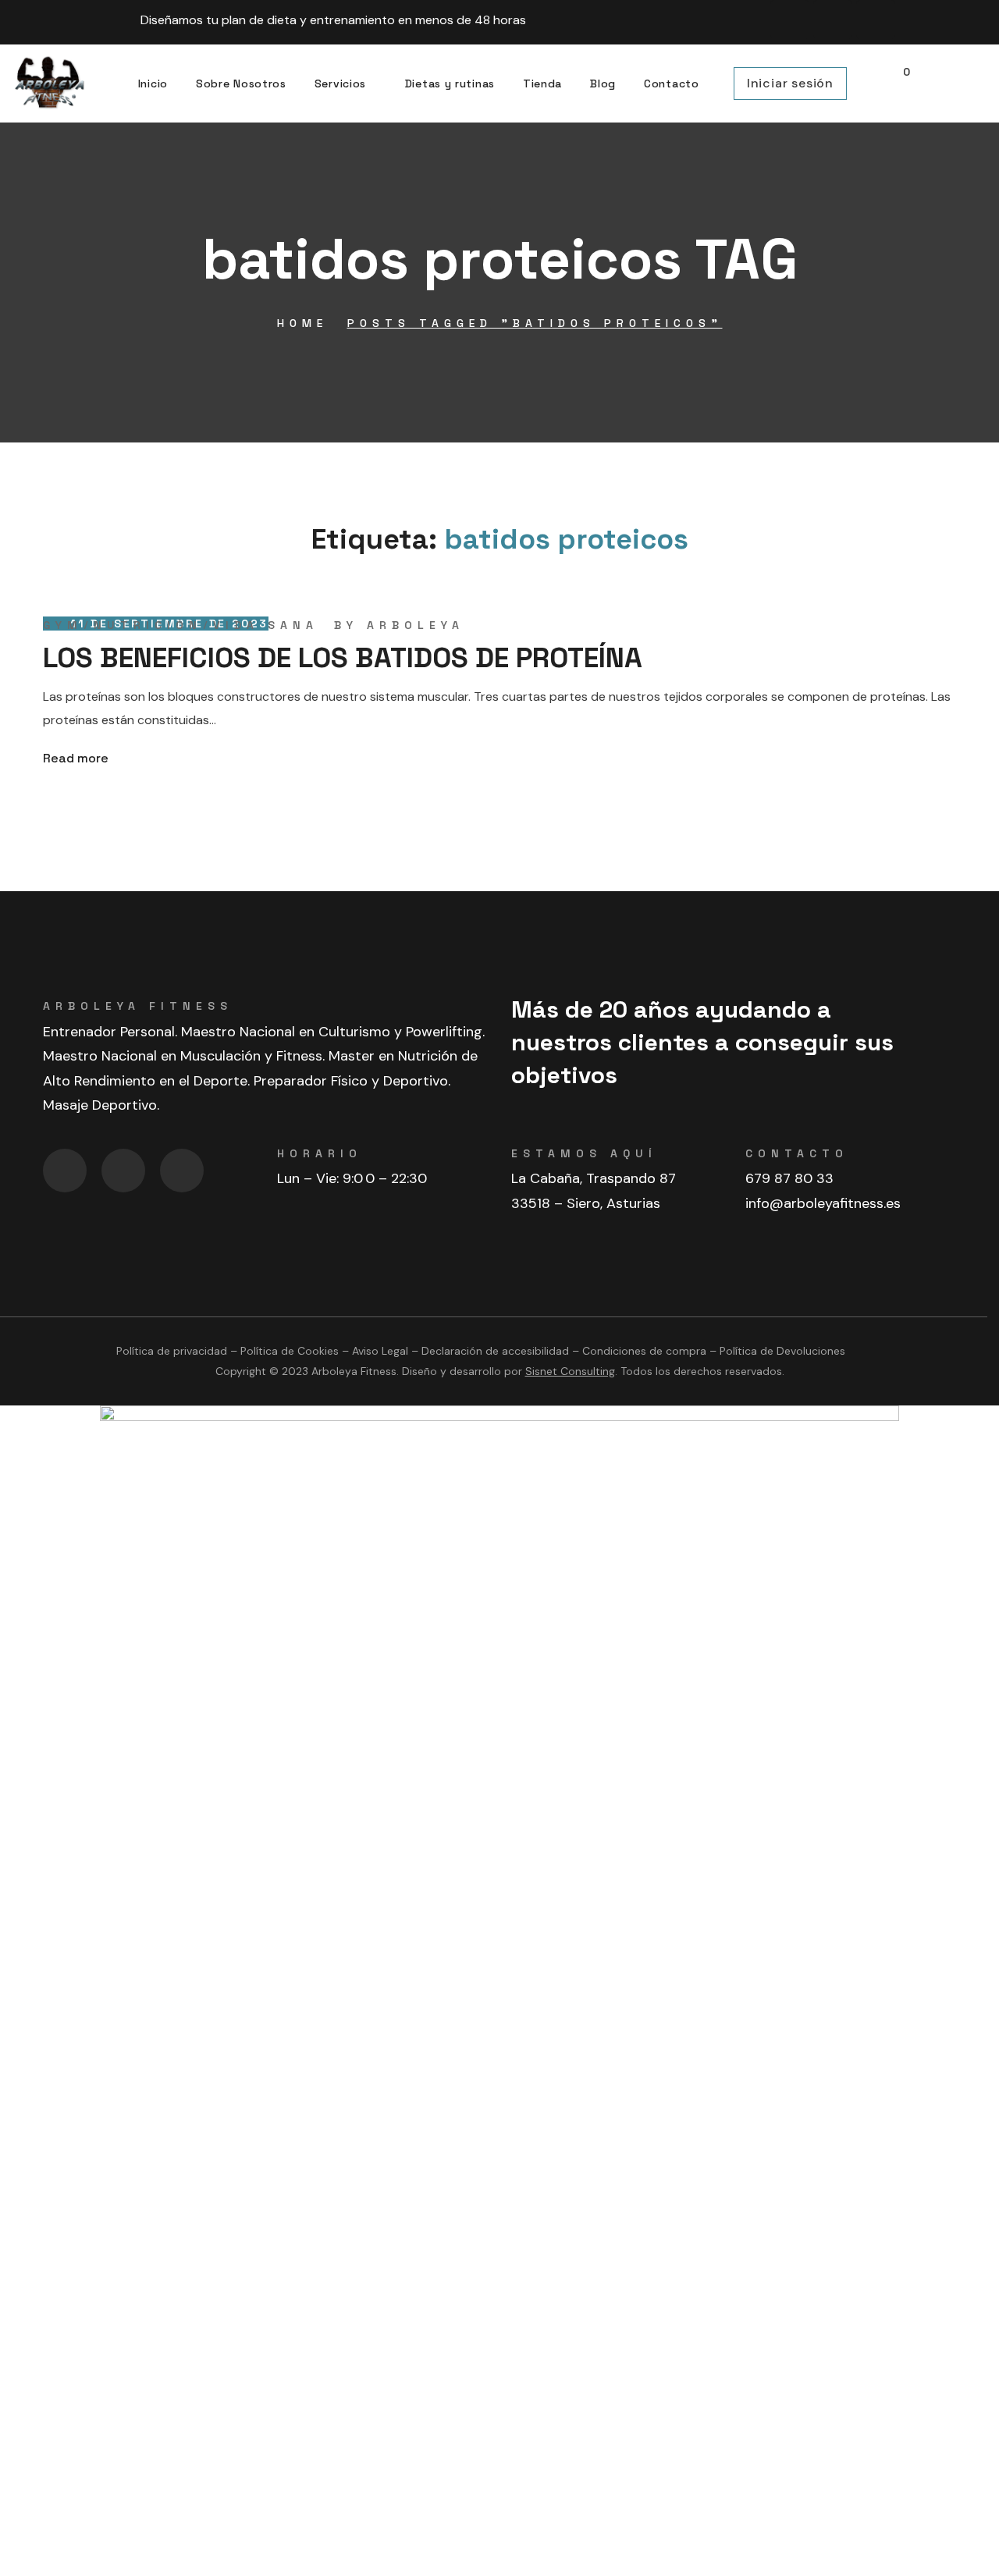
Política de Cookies (290, 1351)
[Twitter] (182, 1171)
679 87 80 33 (789, 1178)
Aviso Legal (380, 1351)
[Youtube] (876, 20)
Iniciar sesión (790, 83)
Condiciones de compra (644, 1351)
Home (302, 323)
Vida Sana (266, 625)
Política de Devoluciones (782, 1351)
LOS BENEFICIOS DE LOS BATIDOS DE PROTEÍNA (343, 658)
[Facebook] (790, 20)
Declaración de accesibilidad (495, 1351)
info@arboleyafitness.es (823, 1203)
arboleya (416, 625)
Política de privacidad (172, 1351)
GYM (63, 625)
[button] (899, 84)
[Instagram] (833, 20)
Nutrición (148, 625)
